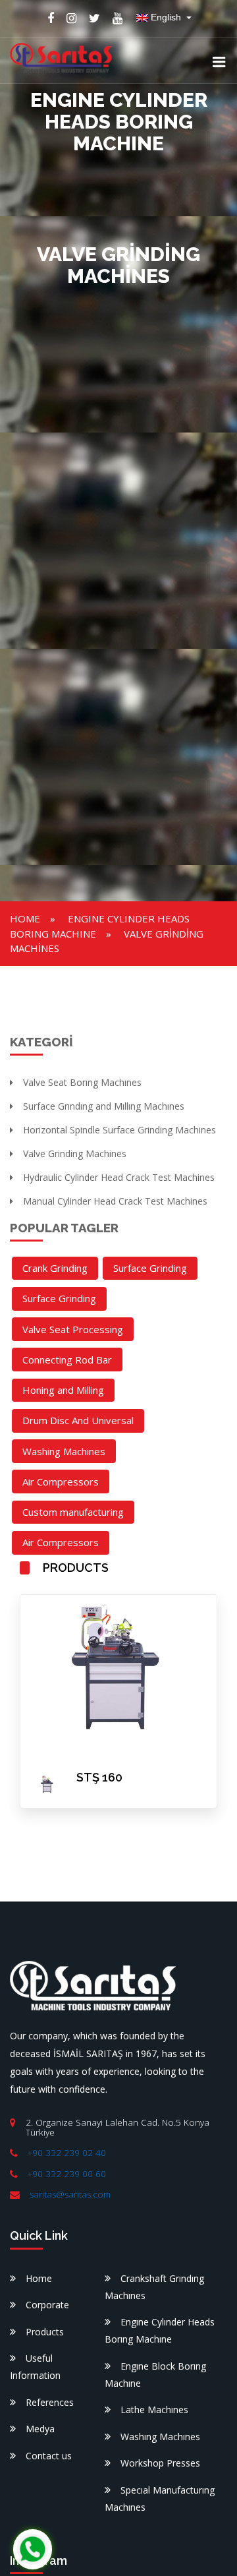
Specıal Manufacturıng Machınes (160, 2499)
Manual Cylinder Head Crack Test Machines (115, 1201)
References (50, 2402)
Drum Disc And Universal (78, 1420)
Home (25, 918)
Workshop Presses (160, 2463)
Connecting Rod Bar (67, 1360)
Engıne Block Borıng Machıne (155, 2375)
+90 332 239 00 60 (67, 2174)
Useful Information (35, 2367)
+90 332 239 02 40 (67, 2153)
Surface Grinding (150, 1268)
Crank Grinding (55, 1268)
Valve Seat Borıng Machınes (82, 1082)
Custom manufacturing (73, 1512)
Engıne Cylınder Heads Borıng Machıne (160, 2330)
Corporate (47, 2305)
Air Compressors (61, 1482)
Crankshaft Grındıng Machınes (154, 2287)
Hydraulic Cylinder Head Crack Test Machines (119, 1177)
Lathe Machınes (154, 2410)
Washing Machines (64, 1451)
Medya (40, 2429)
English (166, 17)
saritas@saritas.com (70, 2194)
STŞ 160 (99, 1777)
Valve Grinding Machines (75, 1153)
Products (45, 2332)
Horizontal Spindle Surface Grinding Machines (119, 1130)
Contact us (49, 2456)
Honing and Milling (63, 1390)
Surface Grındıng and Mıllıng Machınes (104, 1106)
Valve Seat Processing (73, 1329)
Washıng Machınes (160, 2437)
